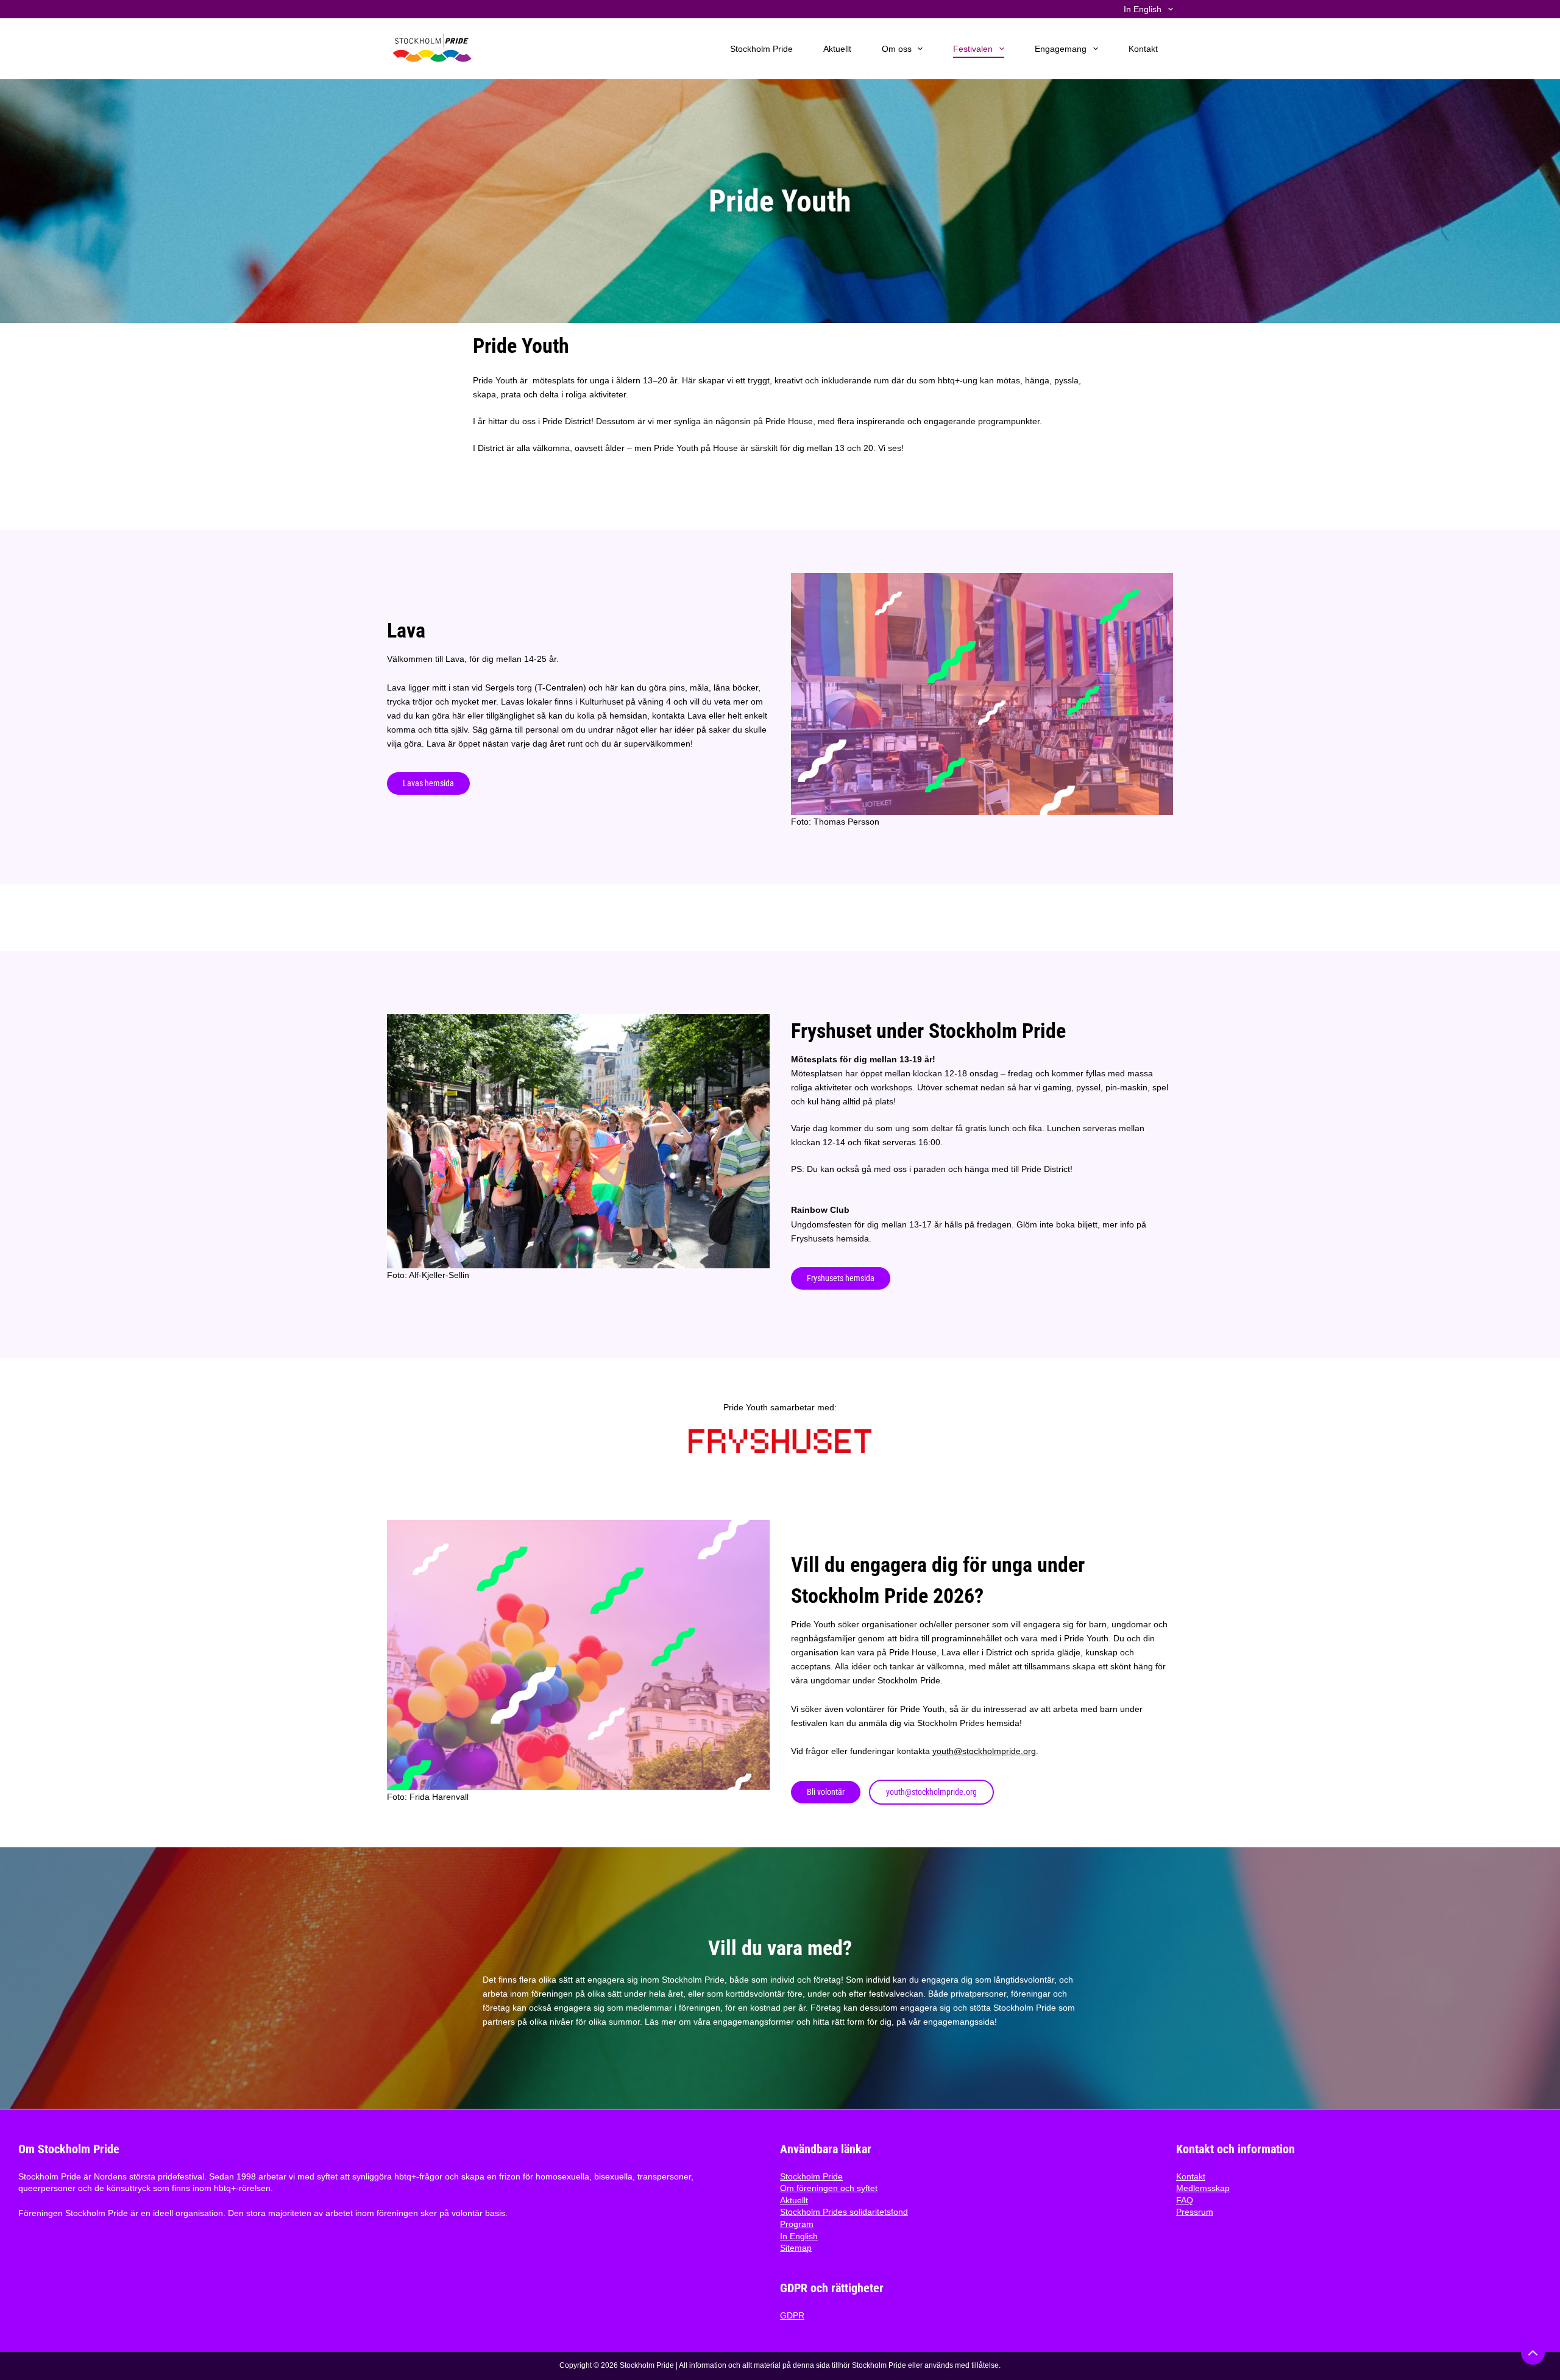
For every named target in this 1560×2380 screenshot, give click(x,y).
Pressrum (1195, 2212)
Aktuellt (794, 2200)
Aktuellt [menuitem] (837, 49)
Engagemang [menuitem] (1061, 49)
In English (799, 2236)
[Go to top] (1533, 2353)
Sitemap (796, 2248)
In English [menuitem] (1143, 9)
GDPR (792, 2315)
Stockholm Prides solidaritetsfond (844, 2212)
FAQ (1185, 2200)
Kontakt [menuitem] (1143, 49)
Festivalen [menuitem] (973, 49)
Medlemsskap (1203, 2188)
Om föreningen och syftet (829, 2188)
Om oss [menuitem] (897, 49)
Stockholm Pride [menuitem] (761, 49)
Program (797, 2224)
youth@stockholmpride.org (984, 1751)
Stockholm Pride (811, 2176)
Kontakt (1191, 2176)
